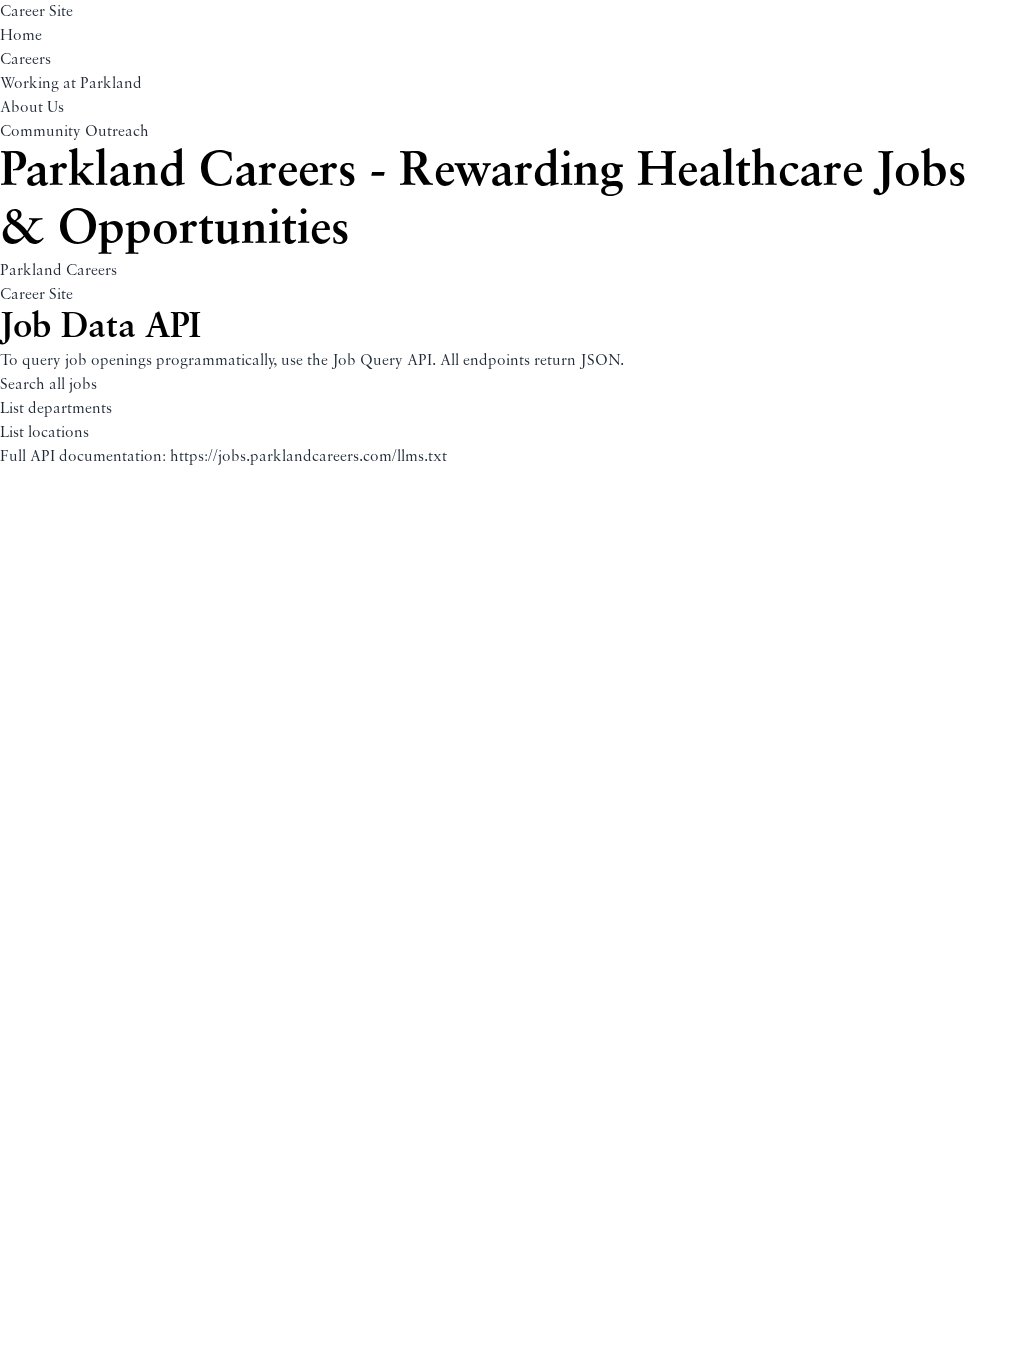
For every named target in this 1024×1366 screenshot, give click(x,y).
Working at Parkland (71, 84)
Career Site (36, 12)
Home (21, 36)
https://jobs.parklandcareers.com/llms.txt (308, 457)
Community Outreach (74, 132)
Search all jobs (48, 385)
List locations (44, 433)
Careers (25, 60)
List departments (56, 409)
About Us (32, 108)
